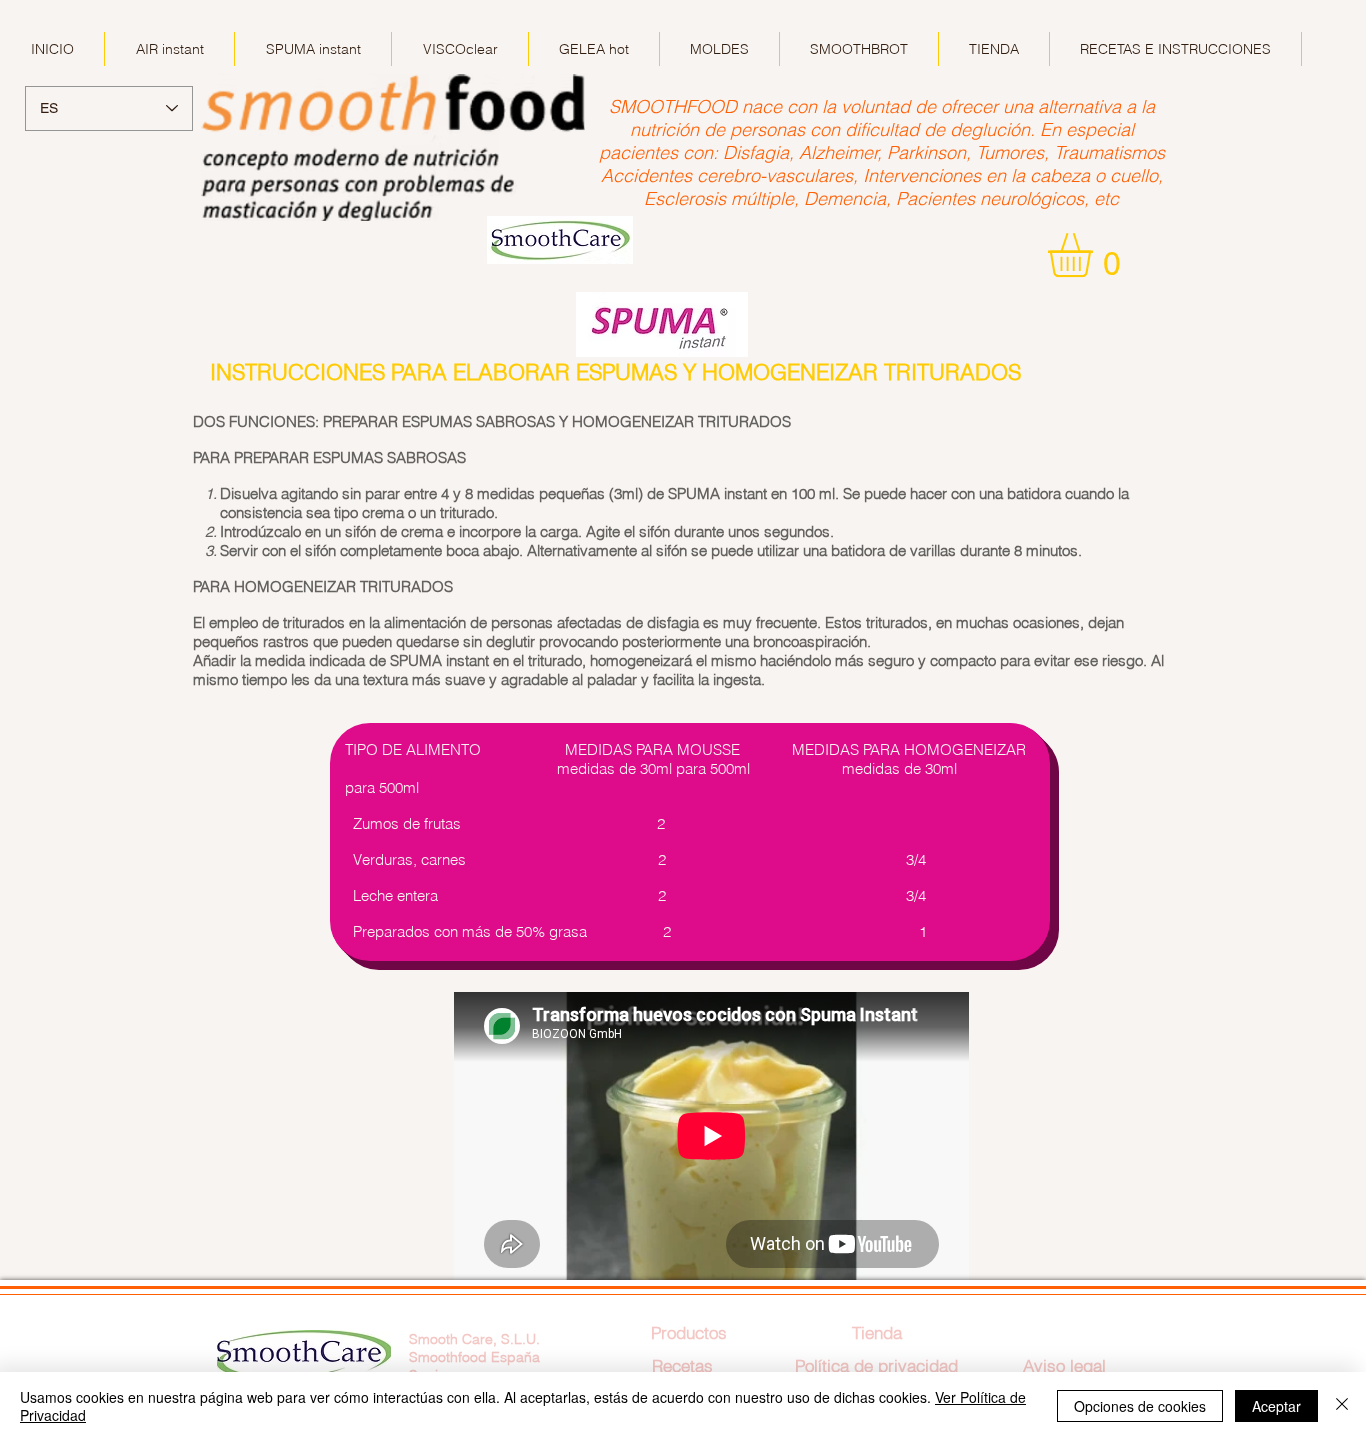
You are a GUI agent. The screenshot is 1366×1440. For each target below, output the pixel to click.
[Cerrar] (1342, 1406)
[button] (1096, 255)
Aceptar (1276, 1406)
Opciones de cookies (1140, 1406)
